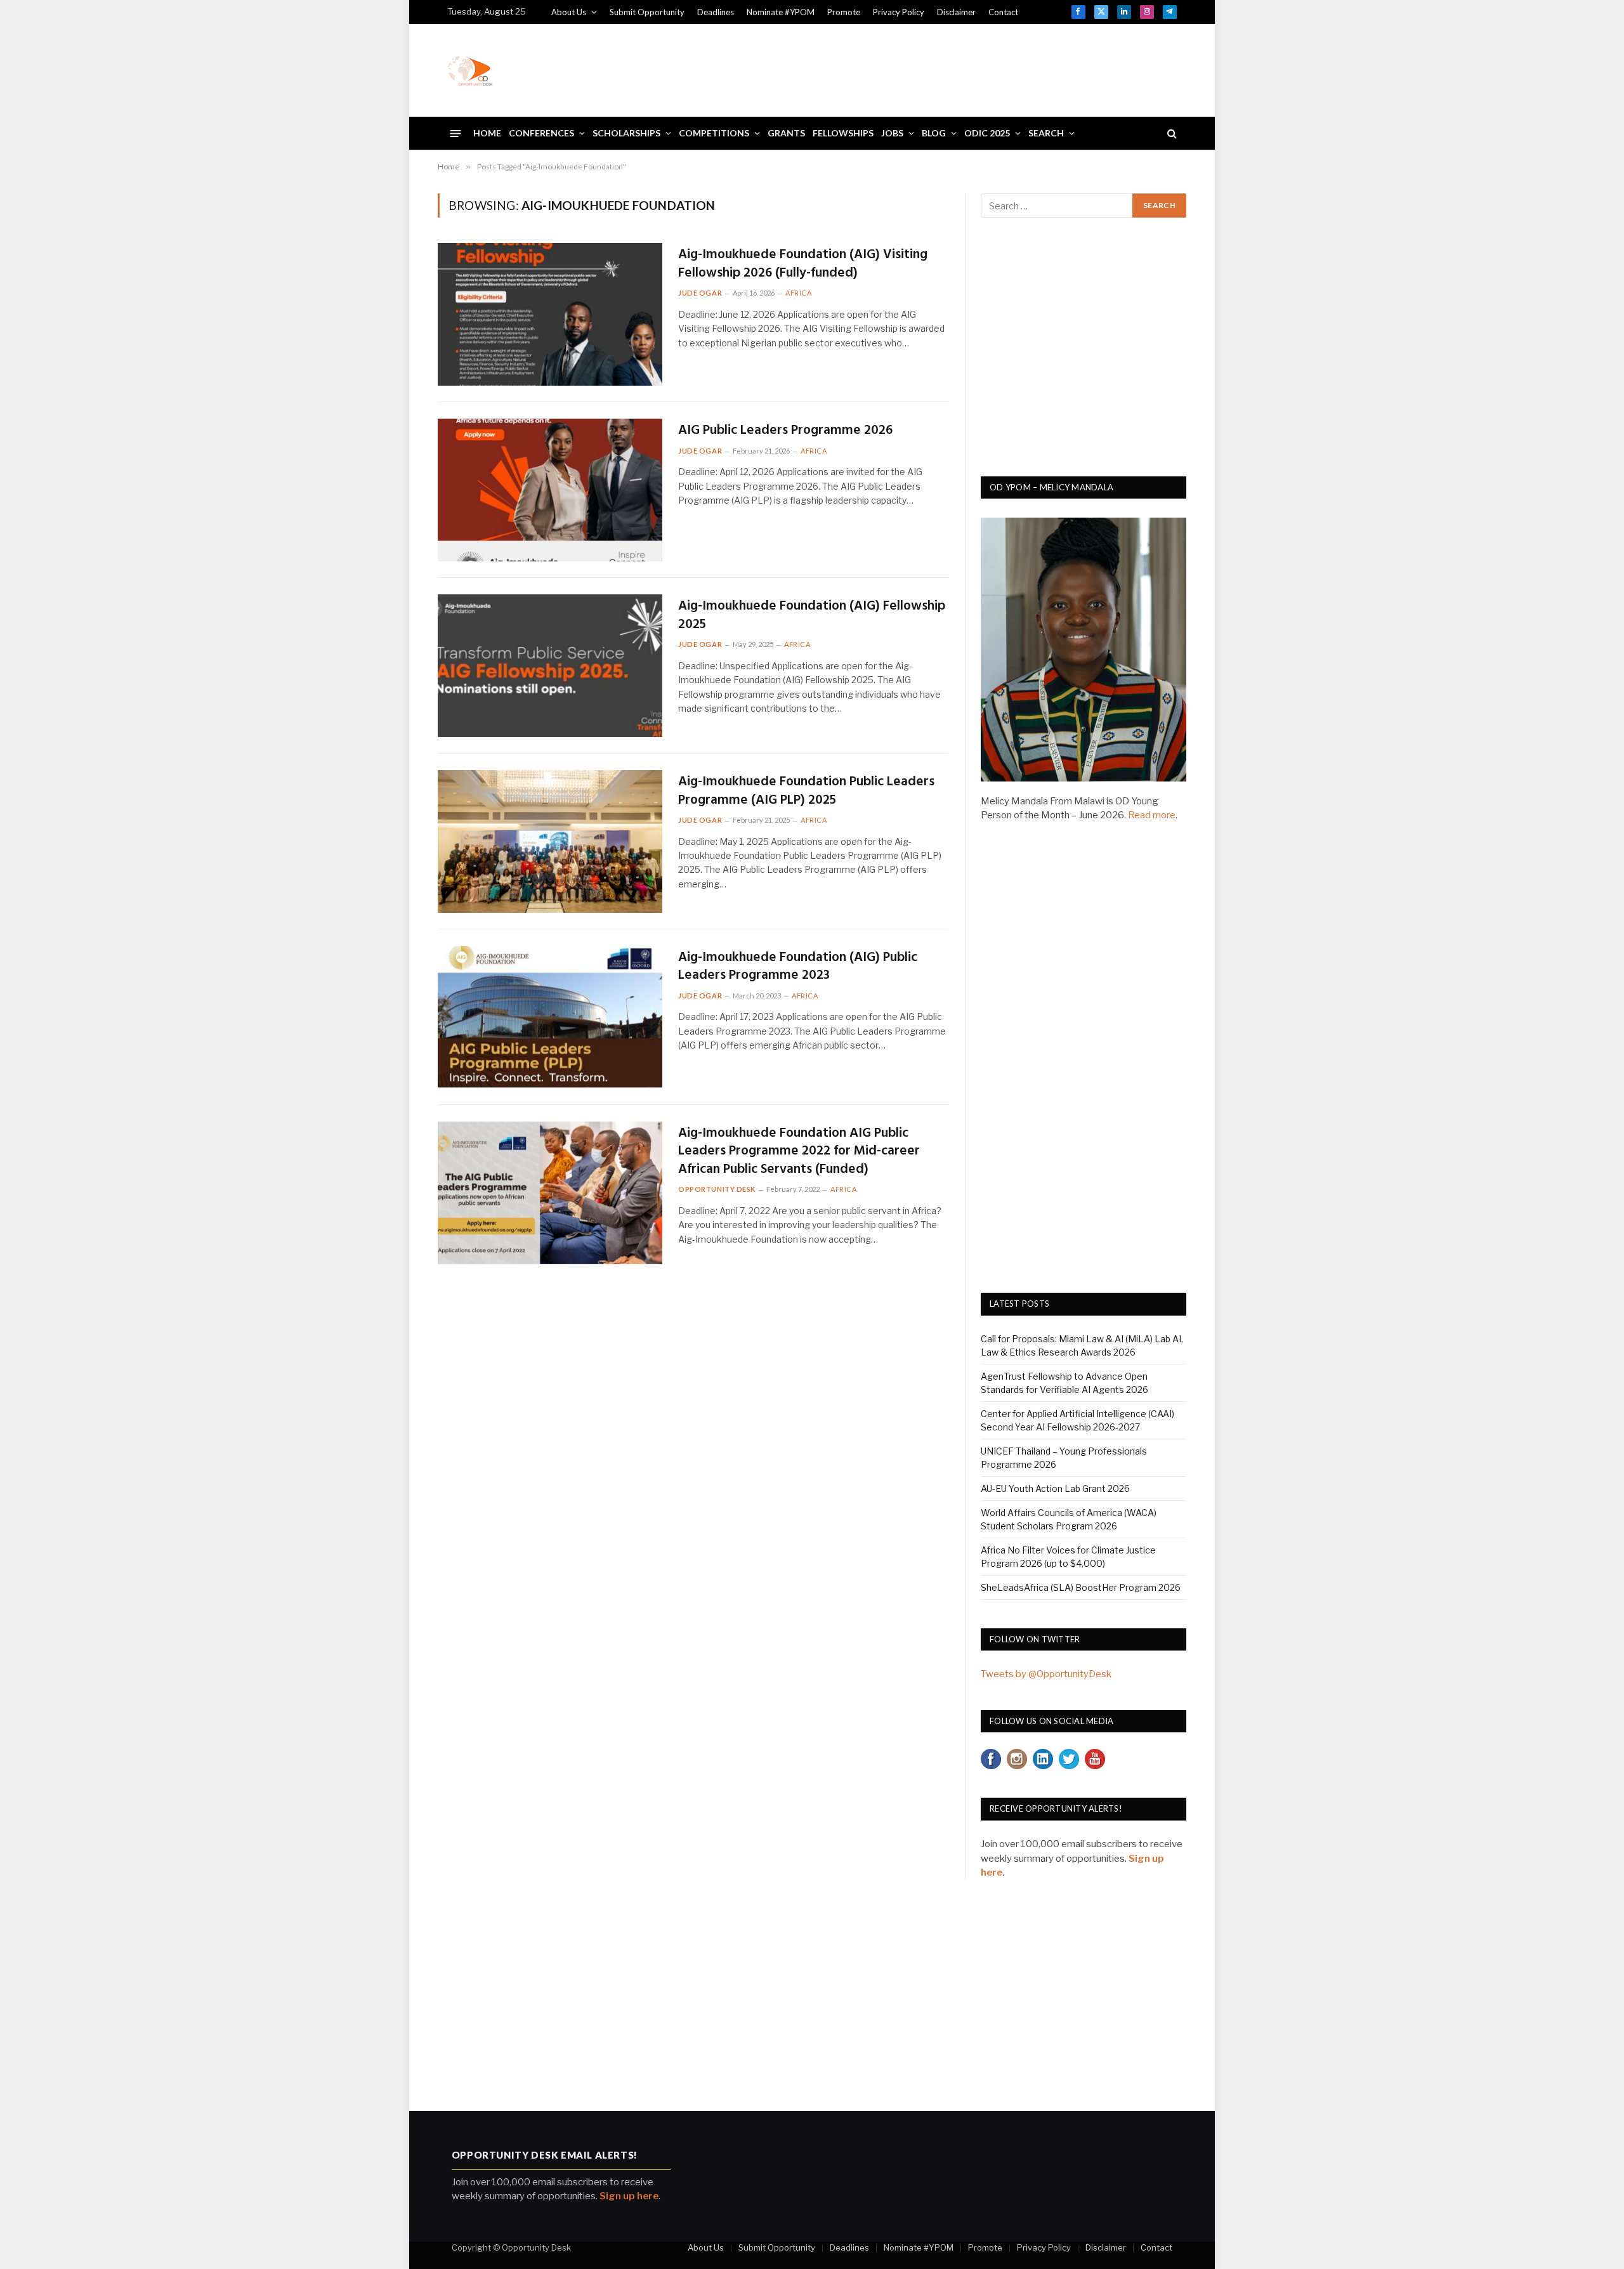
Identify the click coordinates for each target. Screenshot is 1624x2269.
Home (487, 133)
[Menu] (456, 133)
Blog (934, 133)
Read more (1152, 815)
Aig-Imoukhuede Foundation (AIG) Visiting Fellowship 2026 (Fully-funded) (803, 264)
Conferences (541, 133)
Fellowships (843, 133)
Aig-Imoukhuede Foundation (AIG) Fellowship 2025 (812, 616)
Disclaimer (956, 12)
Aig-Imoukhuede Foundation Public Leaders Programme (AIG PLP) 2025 (806, 791)
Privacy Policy (899, 12)
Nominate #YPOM (781, 12)
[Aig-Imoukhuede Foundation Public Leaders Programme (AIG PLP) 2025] (550, 841)
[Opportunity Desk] (470, 70)
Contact (1003, 12)
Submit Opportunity (647, 12)
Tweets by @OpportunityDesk (1046, 1674)
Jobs (892, 133)
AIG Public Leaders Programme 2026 (785, 431)
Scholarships (626, 133)
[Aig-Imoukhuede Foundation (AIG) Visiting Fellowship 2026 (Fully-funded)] (550, 314)
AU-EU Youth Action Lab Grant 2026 (1055, 1488)
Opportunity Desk (717, 1189)
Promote (844, 12)
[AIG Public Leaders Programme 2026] (550, 490)
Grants (786, 133)
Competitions (714, 133)
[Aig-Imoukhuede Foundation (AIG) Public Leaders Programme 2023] (550, 1017)
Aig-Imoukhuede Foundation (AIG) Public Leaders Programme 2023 (798, 967)
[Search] (1171, 134)
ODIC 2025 (987, 133)
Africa (798, 293)
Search (1046, 133)
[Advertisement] (946, 69)
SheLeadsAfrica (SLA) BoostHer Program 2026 (1081, 1587)
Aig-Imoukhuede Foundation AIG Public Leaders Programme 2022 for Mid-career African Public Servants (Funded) (799, 1152)
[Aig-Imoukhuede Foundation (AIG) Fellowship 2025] (550, 666)
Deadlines (716, 12)
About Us (569, 12)
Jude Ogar (700, 293)
